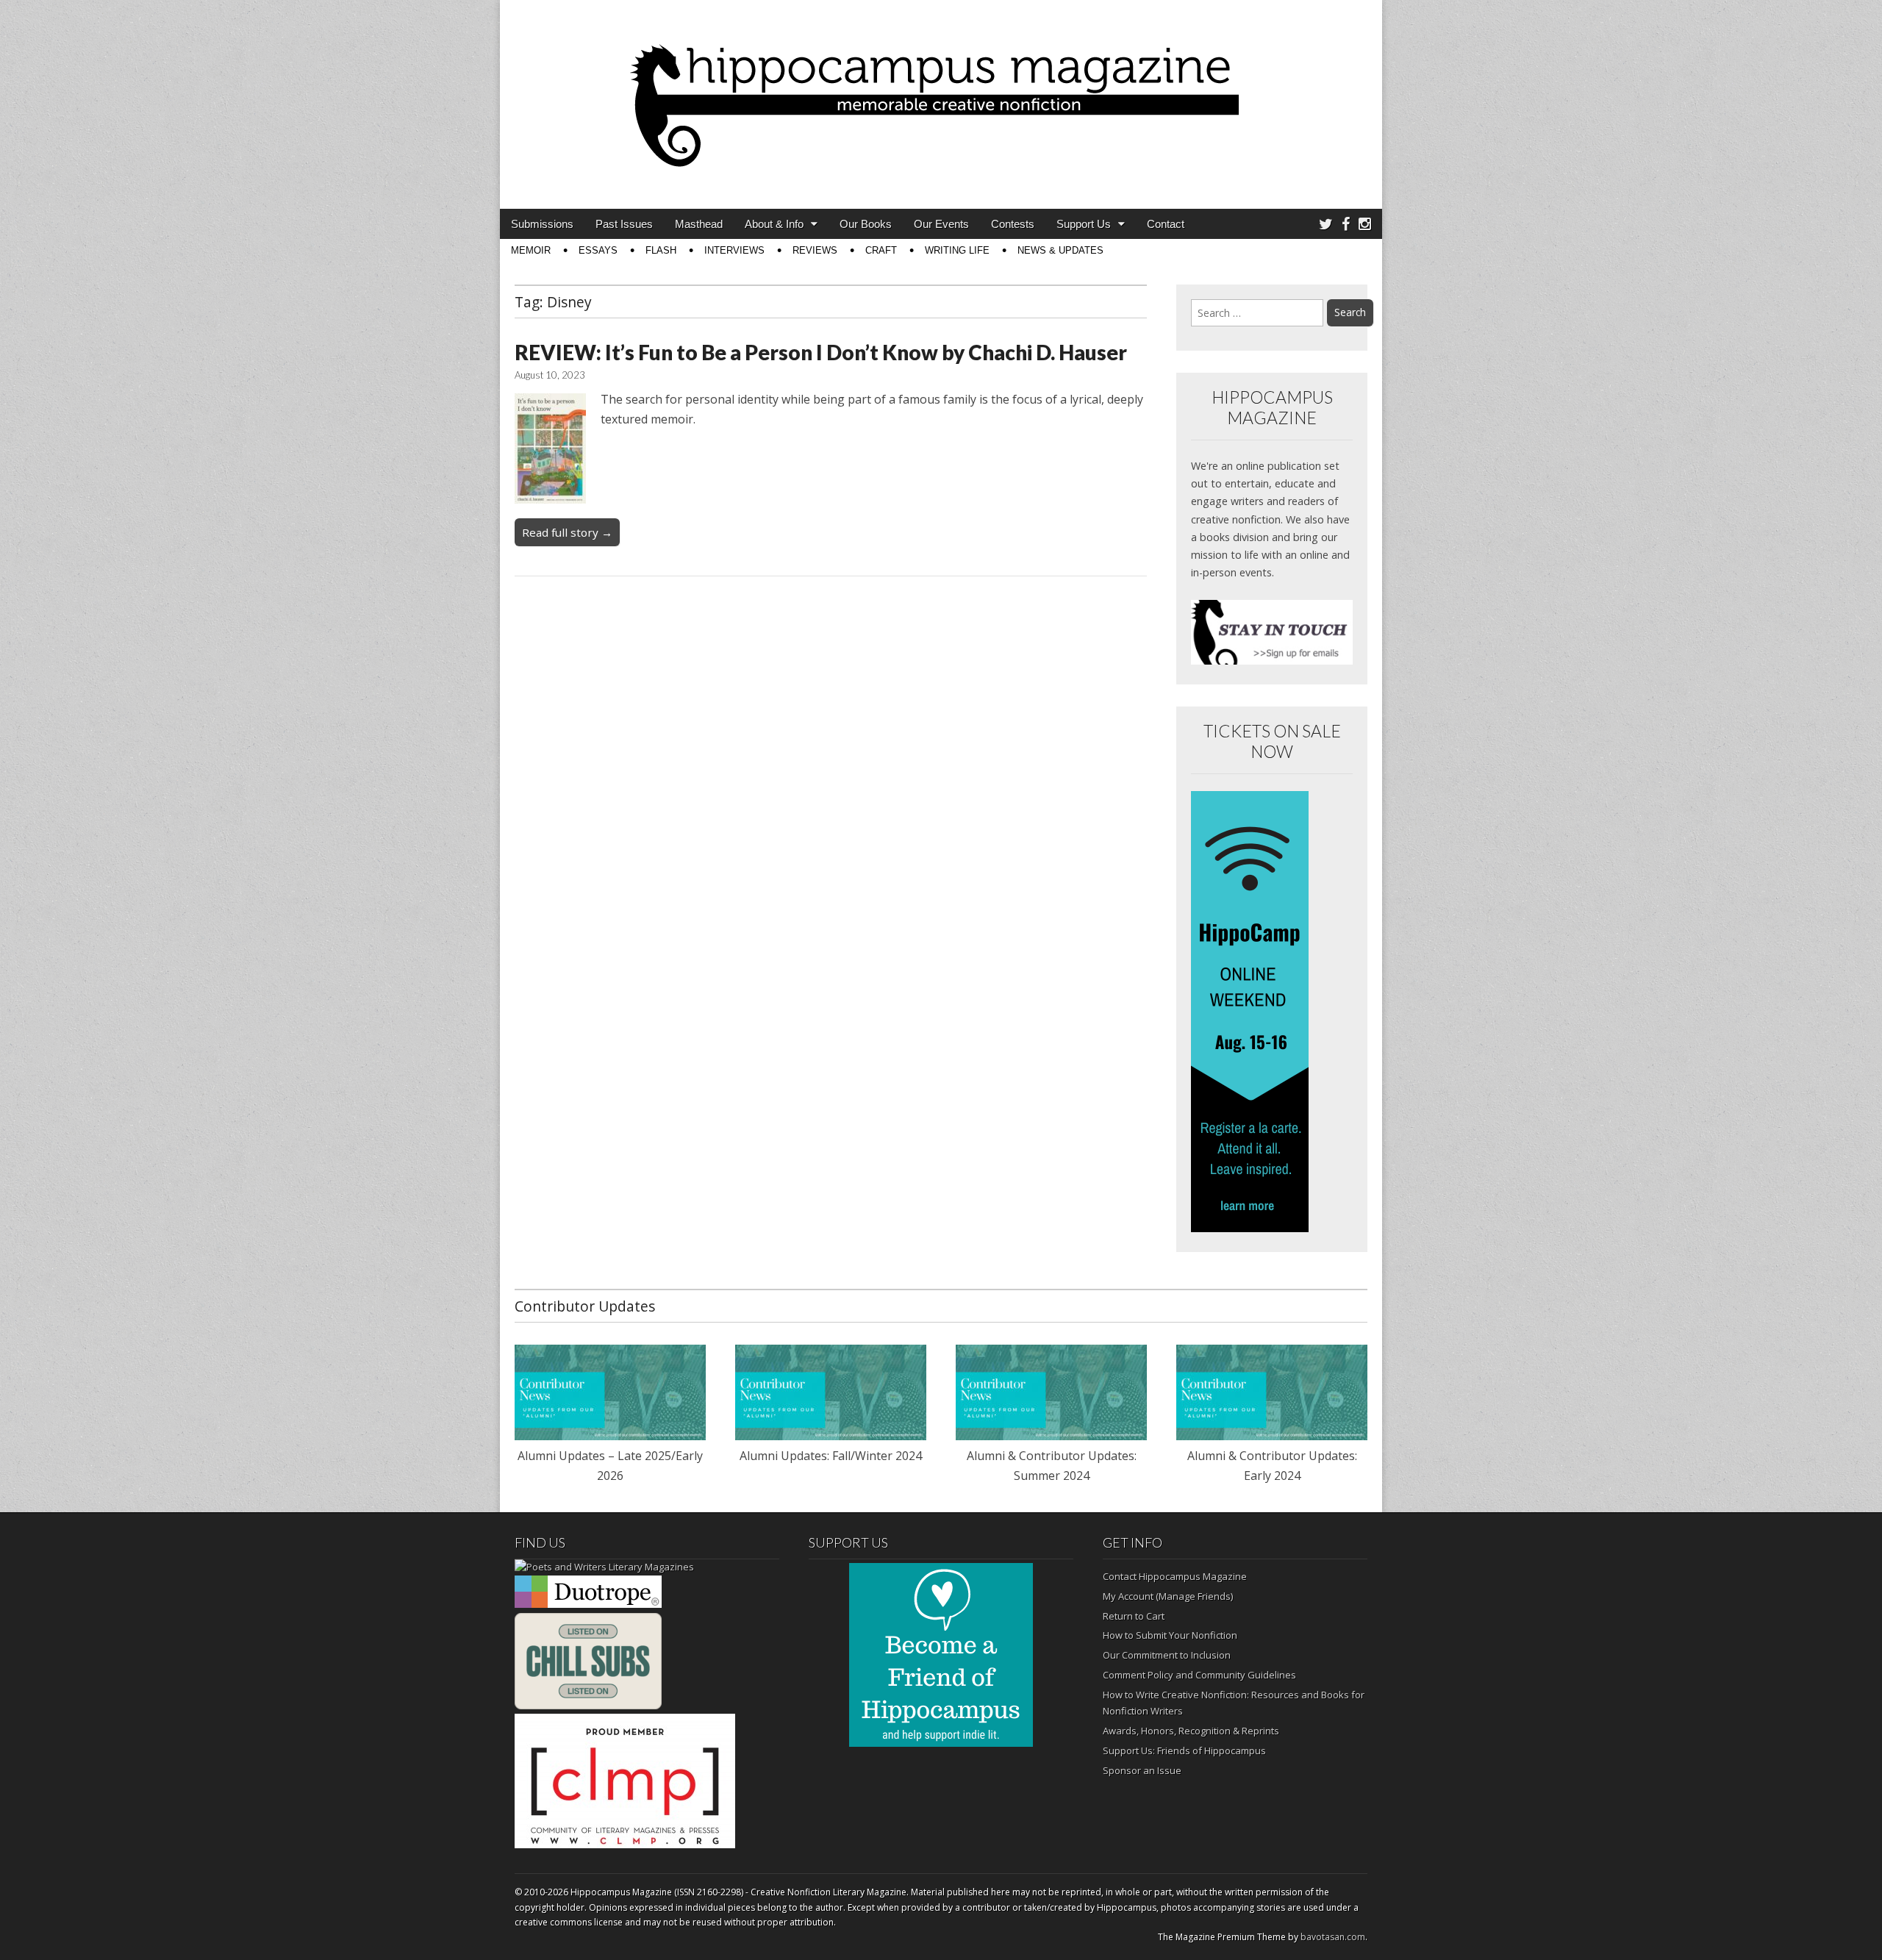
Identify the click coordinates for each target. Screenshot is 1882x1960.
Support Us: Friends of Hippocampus (1184, 1750)
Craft (881, 250)
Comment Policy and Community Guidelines (1199, 1675)
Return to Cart (1134, 1616)
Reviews (815, 250)
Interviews (734, 250)
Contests (1013, 224)
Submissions (542, 224)
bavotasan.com (1333, 1937)
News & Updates (1060, 250)
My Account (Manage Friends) (1168, 1596)
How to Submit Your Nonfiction (1170, 1635)
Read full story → (567, 532)
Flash (661, 250)
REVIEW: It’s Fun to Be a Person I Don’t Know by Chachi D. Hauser (821, 352)
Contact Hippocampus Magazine (1175, 1576)
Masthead (699, 224)
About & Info (774, 224)
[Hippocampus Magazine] (941, 93)
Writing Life (957, 250)
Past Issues (624, 224)
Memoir (531, 250)
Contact (1166, 224)
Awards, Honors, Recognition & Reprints (1191, 1731)
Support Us (1084, 224)
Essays (598, 250)
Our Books (866, 224)
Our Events (941, 224)
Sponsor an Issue (1142, 1770)
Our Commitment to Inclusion (1167, 1655)
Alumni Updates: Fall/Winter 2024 (831, 1456)
